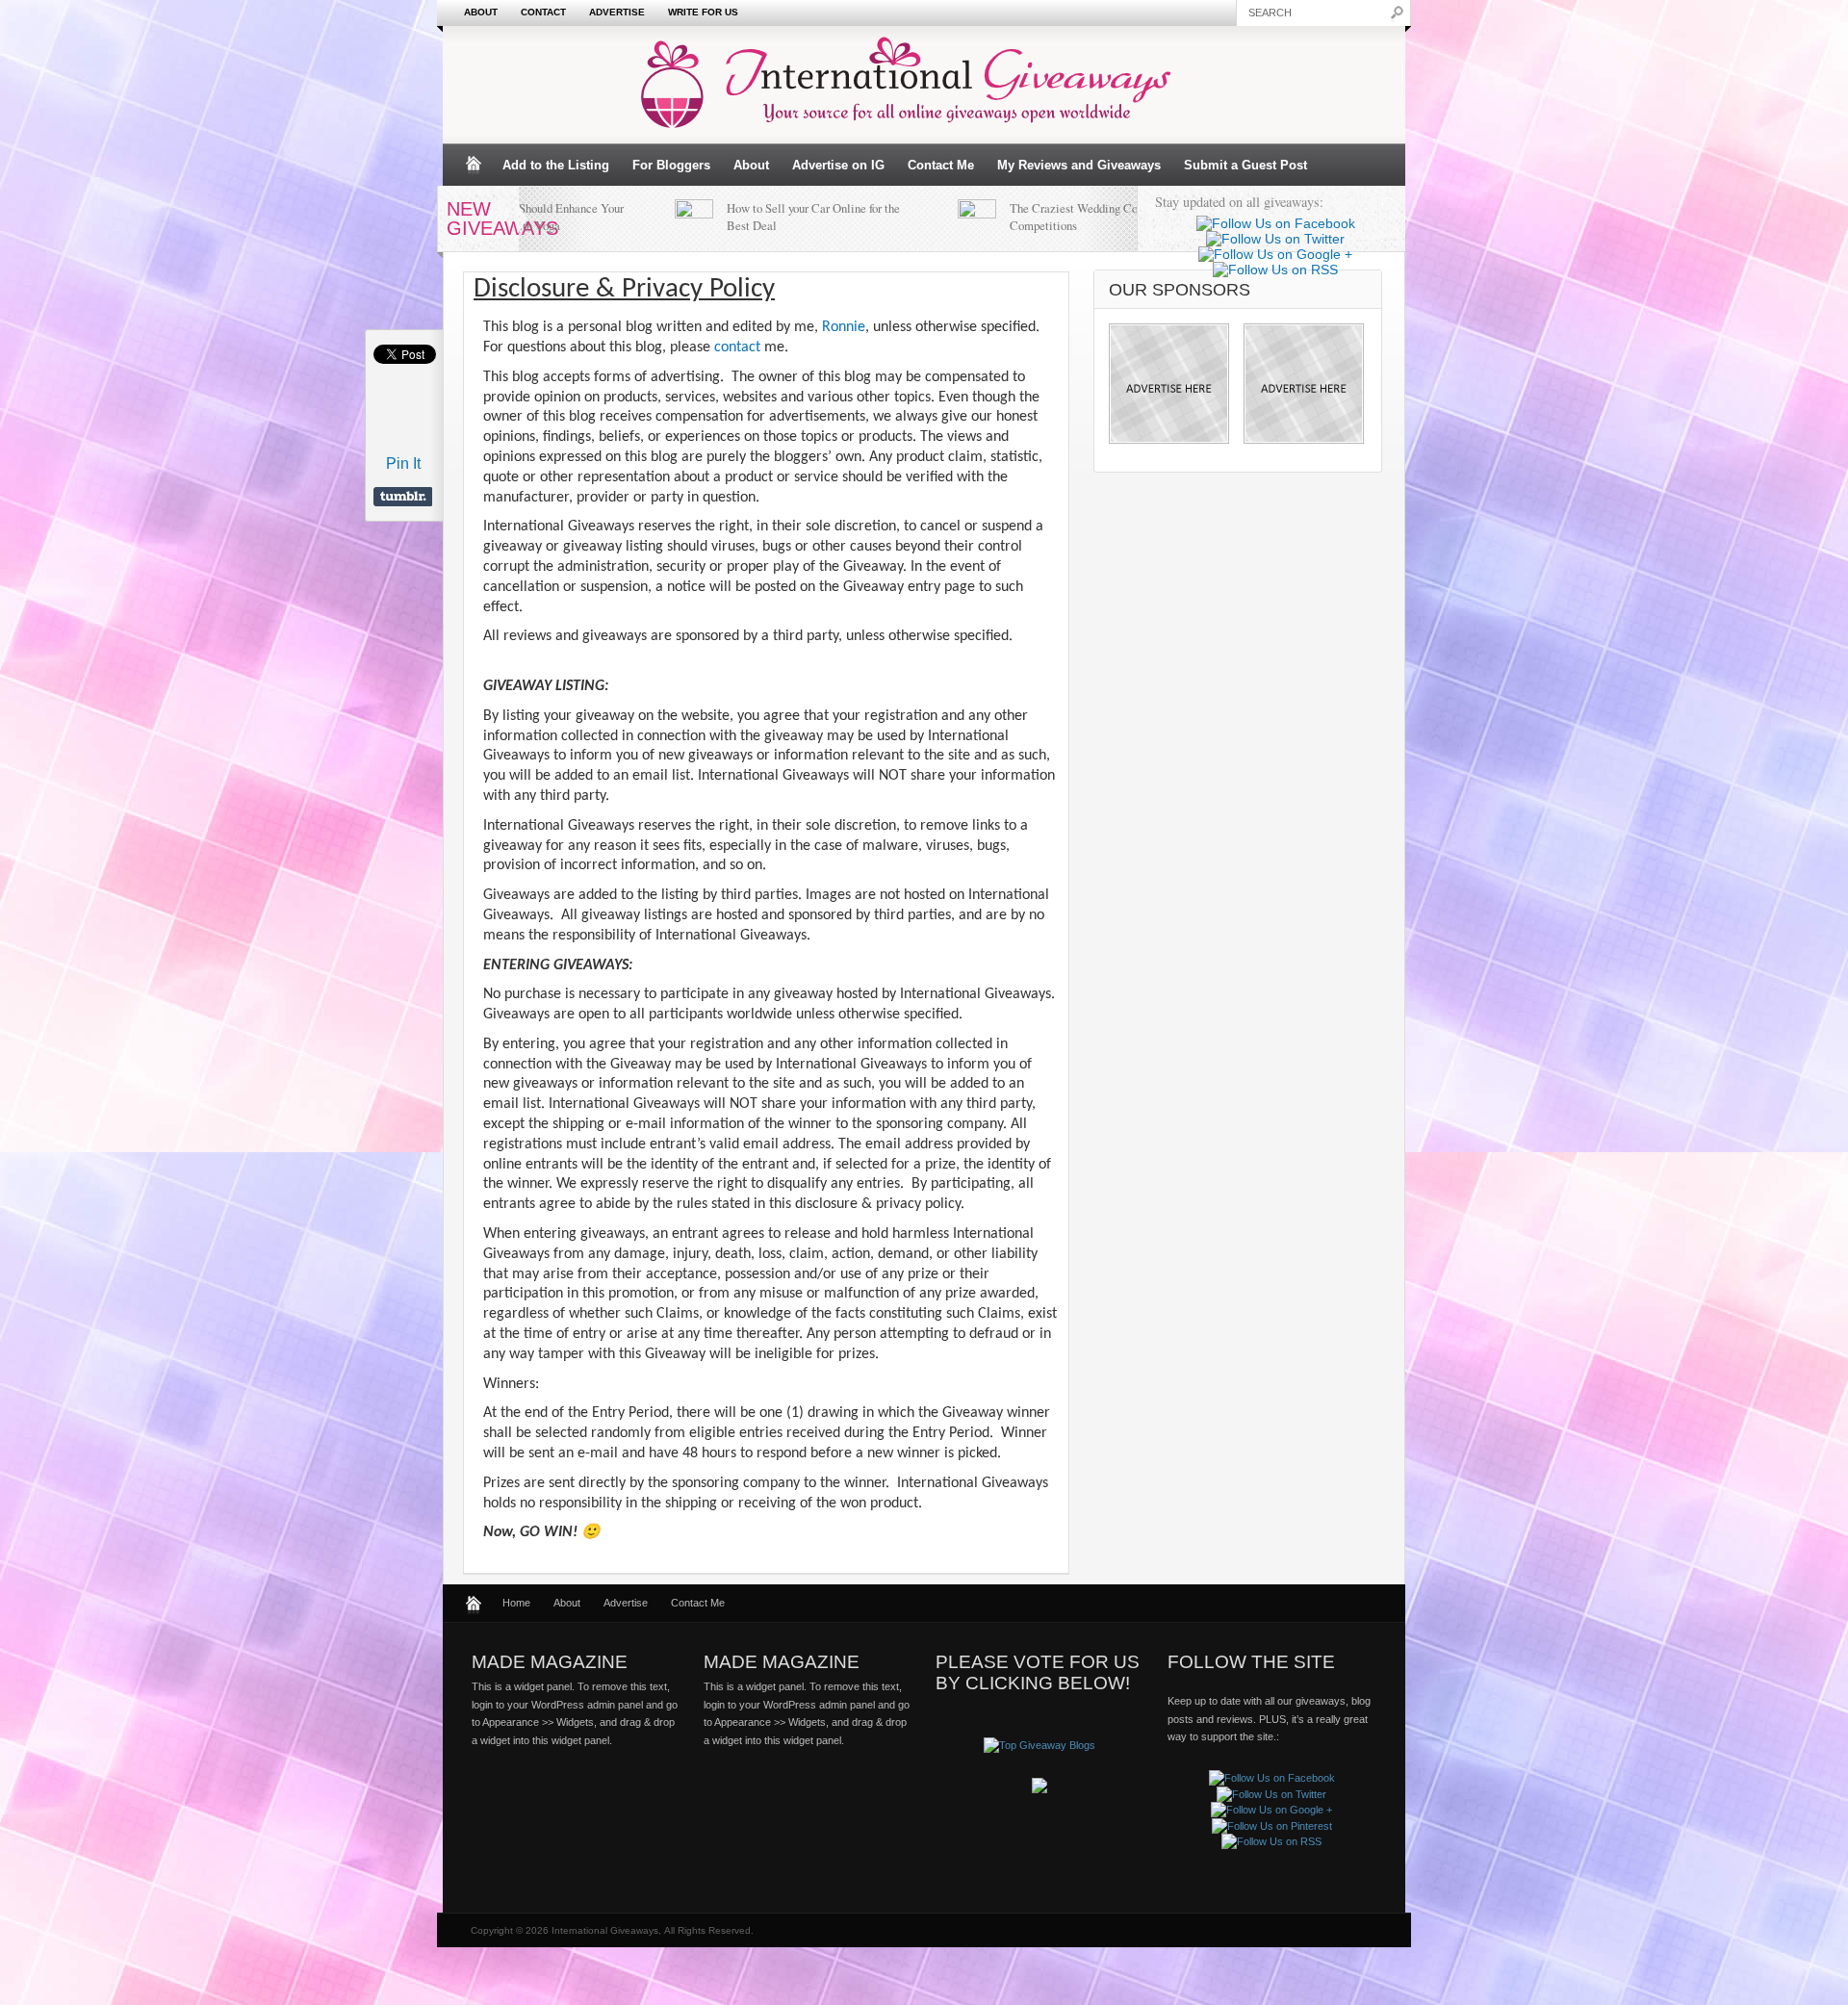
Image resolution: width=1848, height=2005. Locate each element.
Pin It (403, 463)
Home (516, 1603)
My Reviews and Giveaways (1079, 165)
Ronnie (844, 327)
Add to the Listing (556, 165)
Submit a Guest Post (1245, 165)
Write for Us (703, 12)
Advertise (617, 12)
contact (737, 347)
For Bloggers (671, 165)
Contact (543, 12)
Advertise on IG (838, 165)
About (481, 12)
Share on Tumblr (403, 497)
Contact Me (941, 165)
